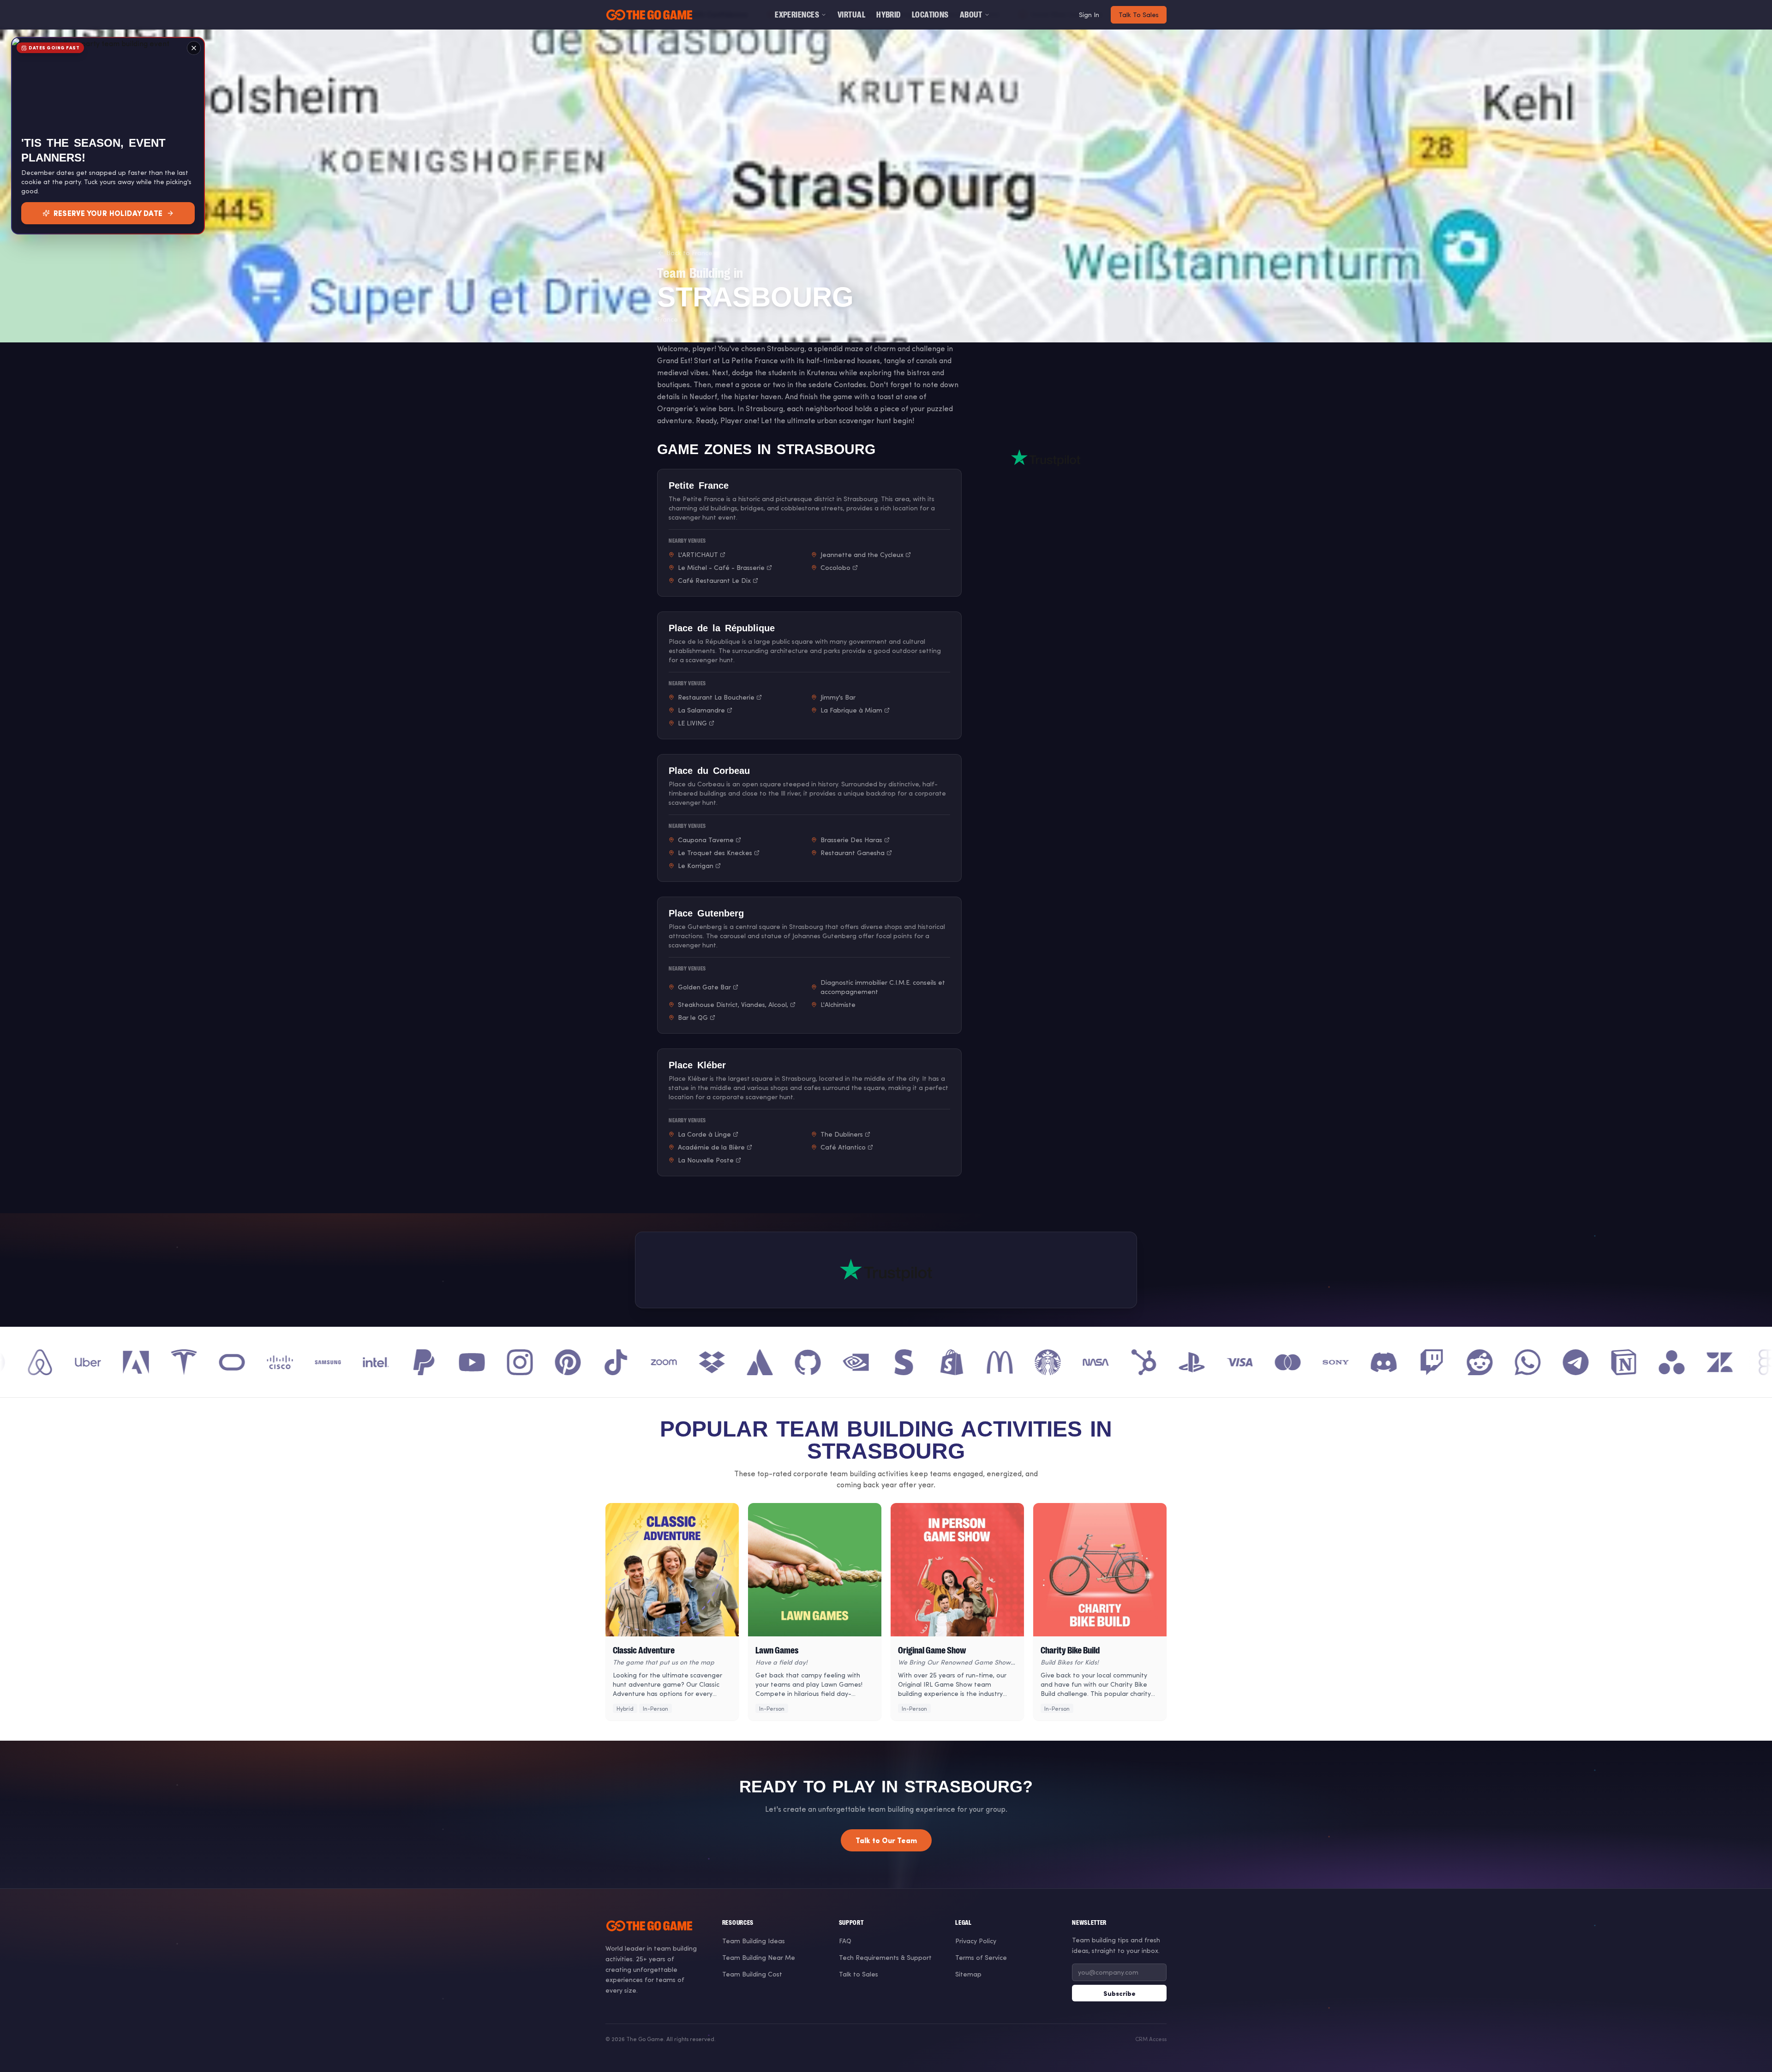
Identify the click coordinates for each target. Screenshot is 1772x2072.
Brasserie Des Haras (851, 840)
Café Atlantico (843, 1147)
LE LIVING (692, 723)
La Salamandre (701, 710)
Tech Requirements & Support (885, 1957)
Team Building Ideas (754, 1941)
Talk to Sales (859, 1974)
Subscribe (1119, 1993)
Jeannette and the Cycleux (862, 554)
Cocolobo (835, 567)
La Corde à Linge (704, 1134)
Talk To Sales (1139, 15)
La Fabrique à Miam (851, 710)
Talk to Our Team (886, 1840)
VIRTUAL (851, 15)
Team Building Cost (752, 1974)
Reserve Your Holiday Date (108, 213)
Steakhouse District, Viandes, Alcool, (733, 1004)
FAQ (845, 1941)
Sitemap (968, 1974)
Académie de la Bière (711, 1147)
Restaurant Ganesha (853, 853)
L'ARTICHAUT (698, 554)
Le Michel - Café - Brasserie (721, 567)
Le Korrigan (696, 865)
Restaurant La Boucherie (716, 697)
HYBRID (889, 15)
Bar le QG (693, 1017)
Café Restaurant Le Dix (714, 580)
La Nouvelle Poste (706, 1160)
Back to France (689, 253)
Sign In (1089, 15)
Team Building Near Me (759, 1957)
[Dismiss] (194, 48)
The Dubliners (842, 1134)
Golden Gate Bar (704, 987)
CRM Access (1151, 2039)
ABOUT (971, 15)
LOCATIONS (930, 15)
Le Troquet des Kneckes (715, 853)
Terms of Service (981, 1957)
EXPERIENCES (797, 15)
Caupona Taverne (706, 840)
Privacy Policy (976, 1941)
